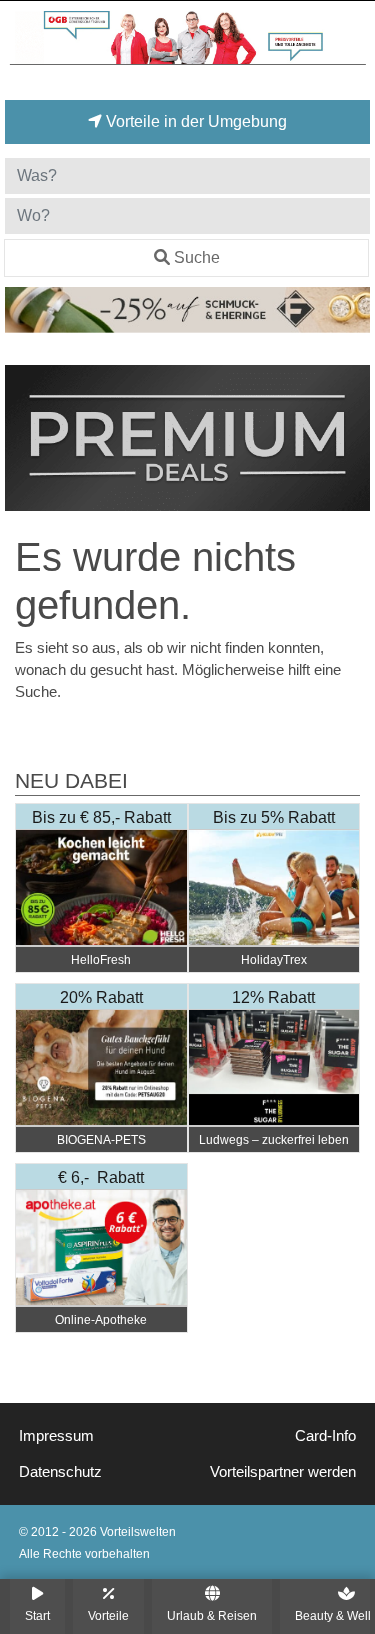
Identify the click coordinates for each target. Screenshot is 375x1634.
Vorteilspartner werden (283, 1472)
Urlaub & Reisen (212, 1615)
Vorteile (108, 1615)
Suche (197, 257)
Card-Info (325, 1436)
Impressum (56, 1436)
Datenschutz (60, 1472)
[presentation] (24, 438)
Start (37, 1615)
